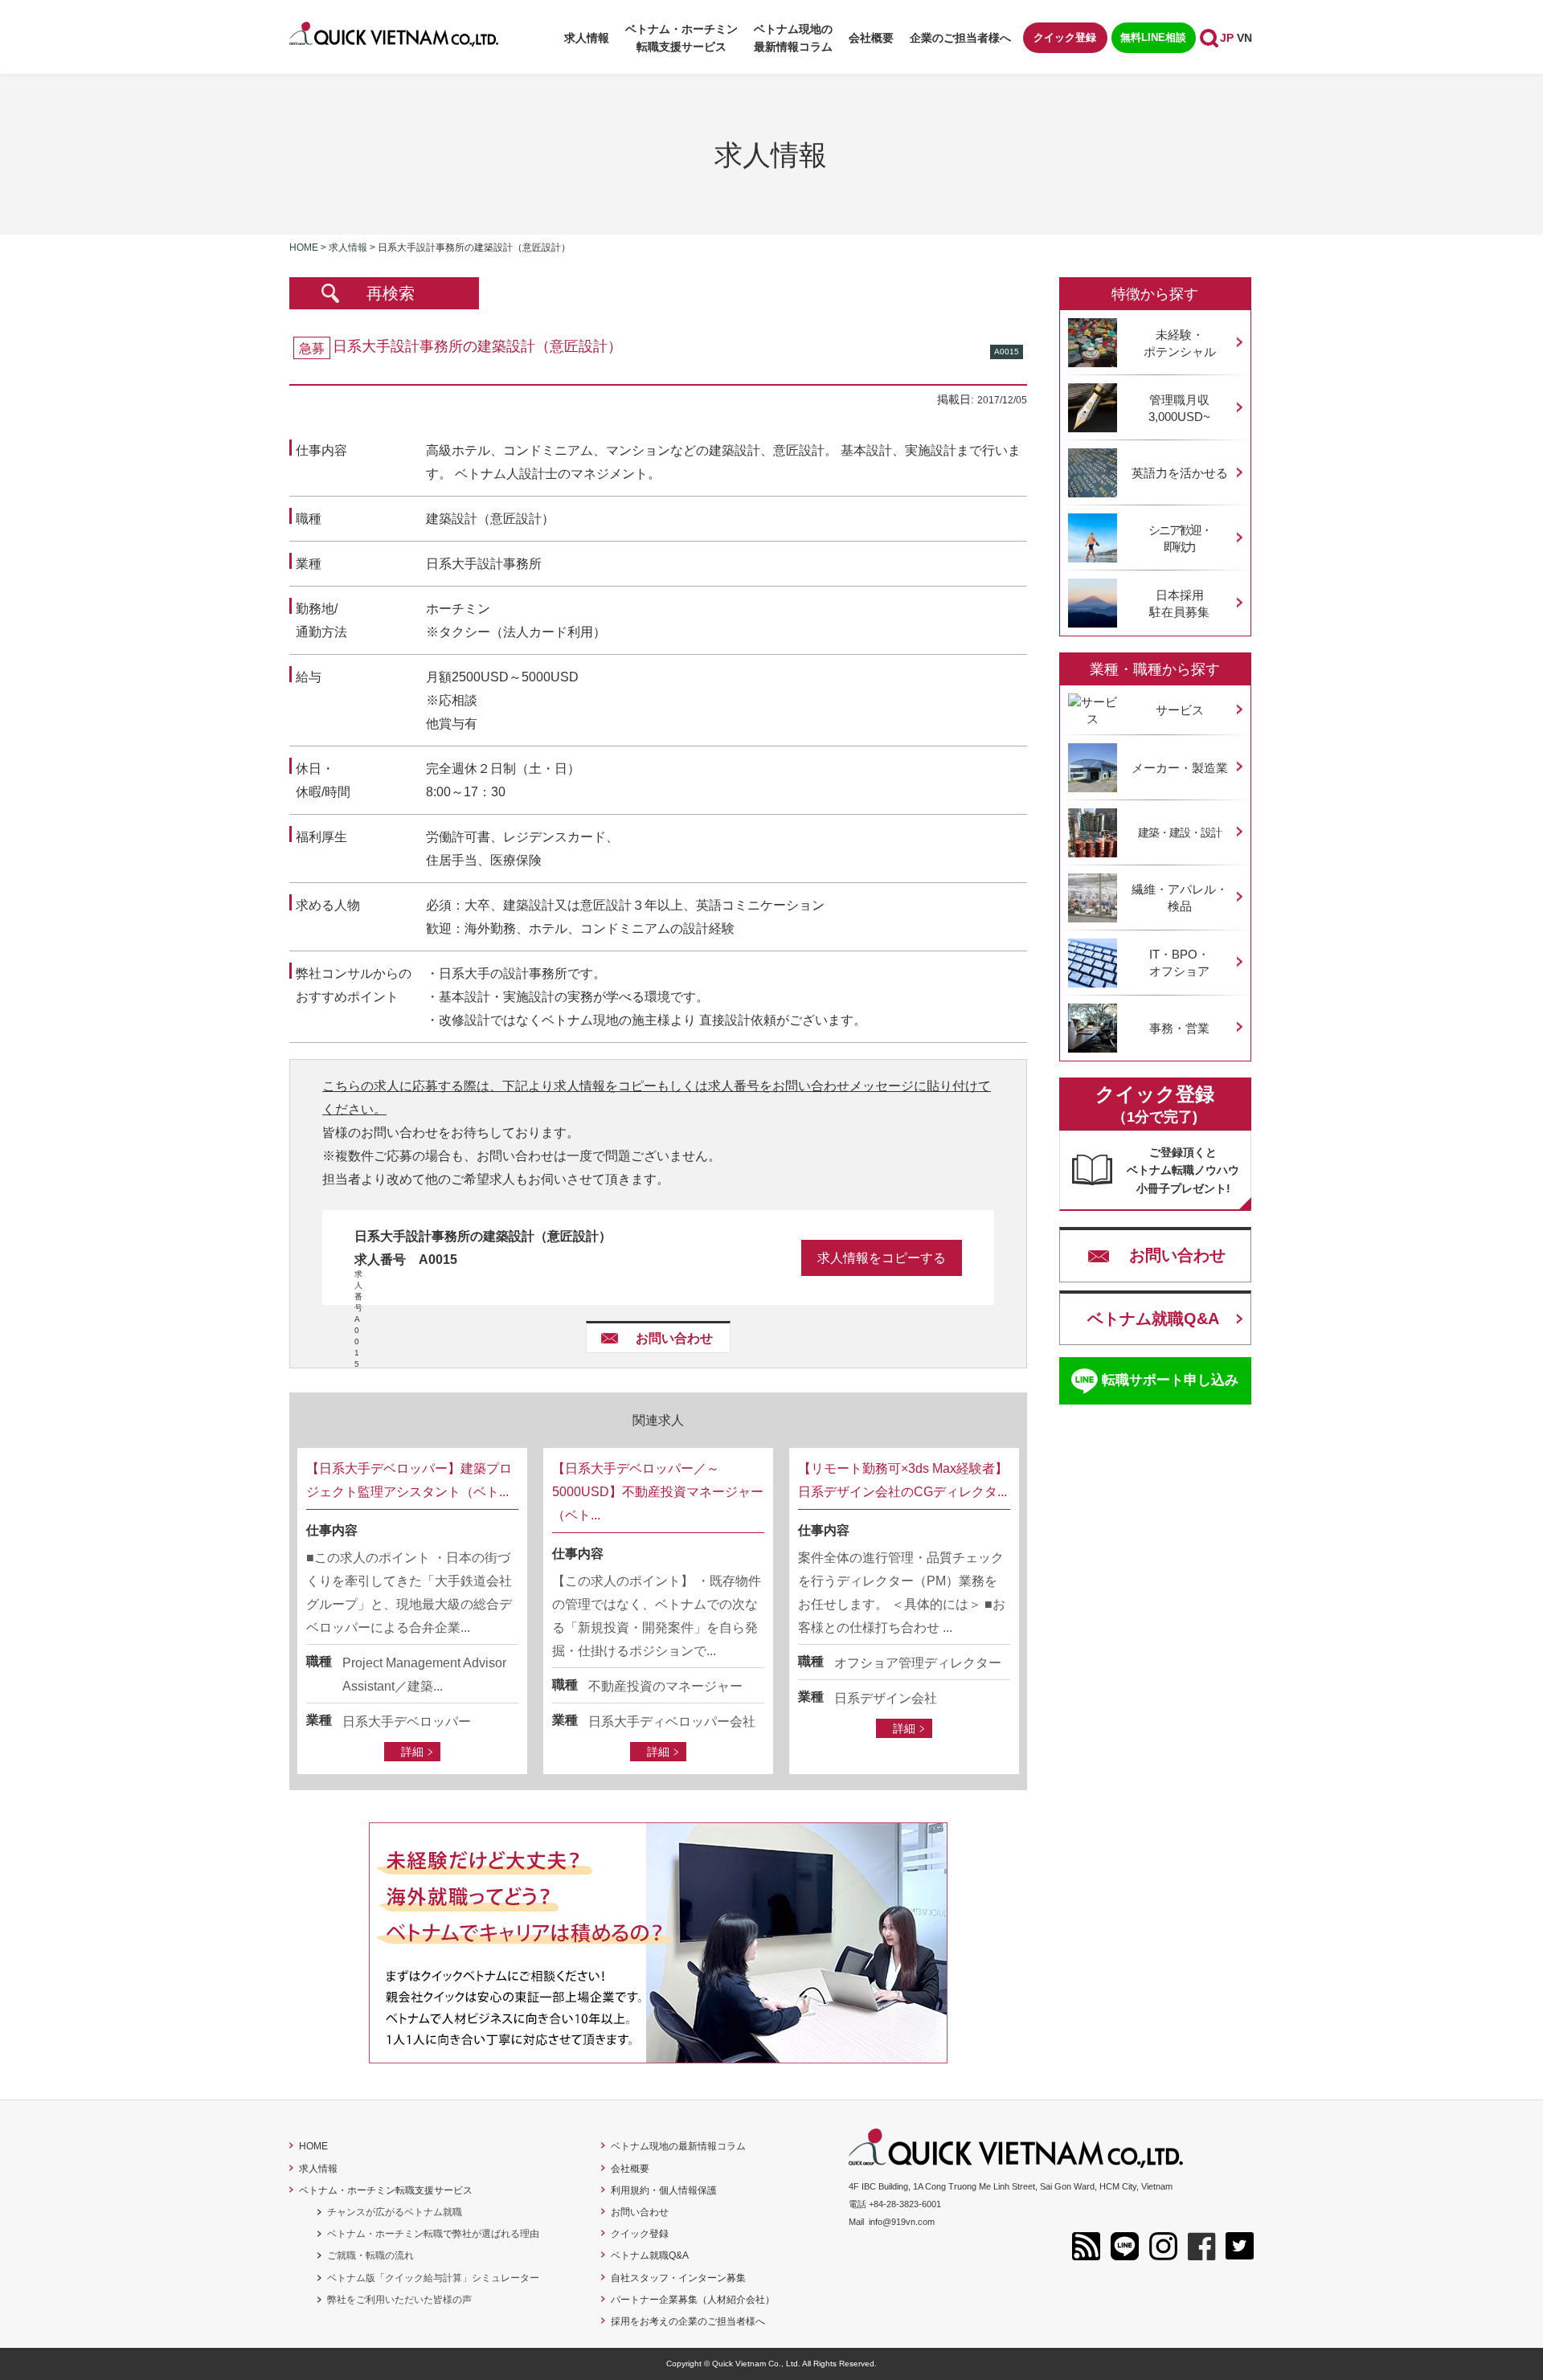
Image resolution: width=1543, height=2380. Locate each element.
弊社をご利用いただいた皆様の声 (399, 2300)
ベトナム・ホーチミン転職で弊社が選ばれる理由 (433, 2234)
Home (304, 247)
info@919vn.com (902, 2222)
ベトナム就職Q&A (1153, 1319)
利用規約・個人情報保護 (664, 2190)
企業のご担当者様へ (960, 38)
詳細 (412, 1752)
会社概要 (871, 38)
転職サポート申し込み (1170, 1380)
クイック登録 (1065, 37)
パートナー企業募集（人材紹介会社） (693, 2300)
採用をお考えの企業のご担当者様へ (688, 2321)
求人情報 (587, 38)
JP (1227, 38)
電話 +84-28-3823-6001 (895, 2204)
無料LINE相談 (1153, 37)
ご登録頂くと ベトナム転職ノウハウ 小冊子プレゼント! (1183, 1170)
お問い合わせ (674, 1338)
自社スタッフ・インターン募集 (678, 2278)
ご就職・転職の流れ (370, 2255)
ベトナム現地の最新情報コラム (793, 38)
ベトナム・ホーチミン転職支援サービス (386, 2190)
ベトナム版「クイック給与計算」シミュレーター (433, 2278)
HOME (313, 2146)
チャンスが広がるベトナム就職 (395, 2212)
